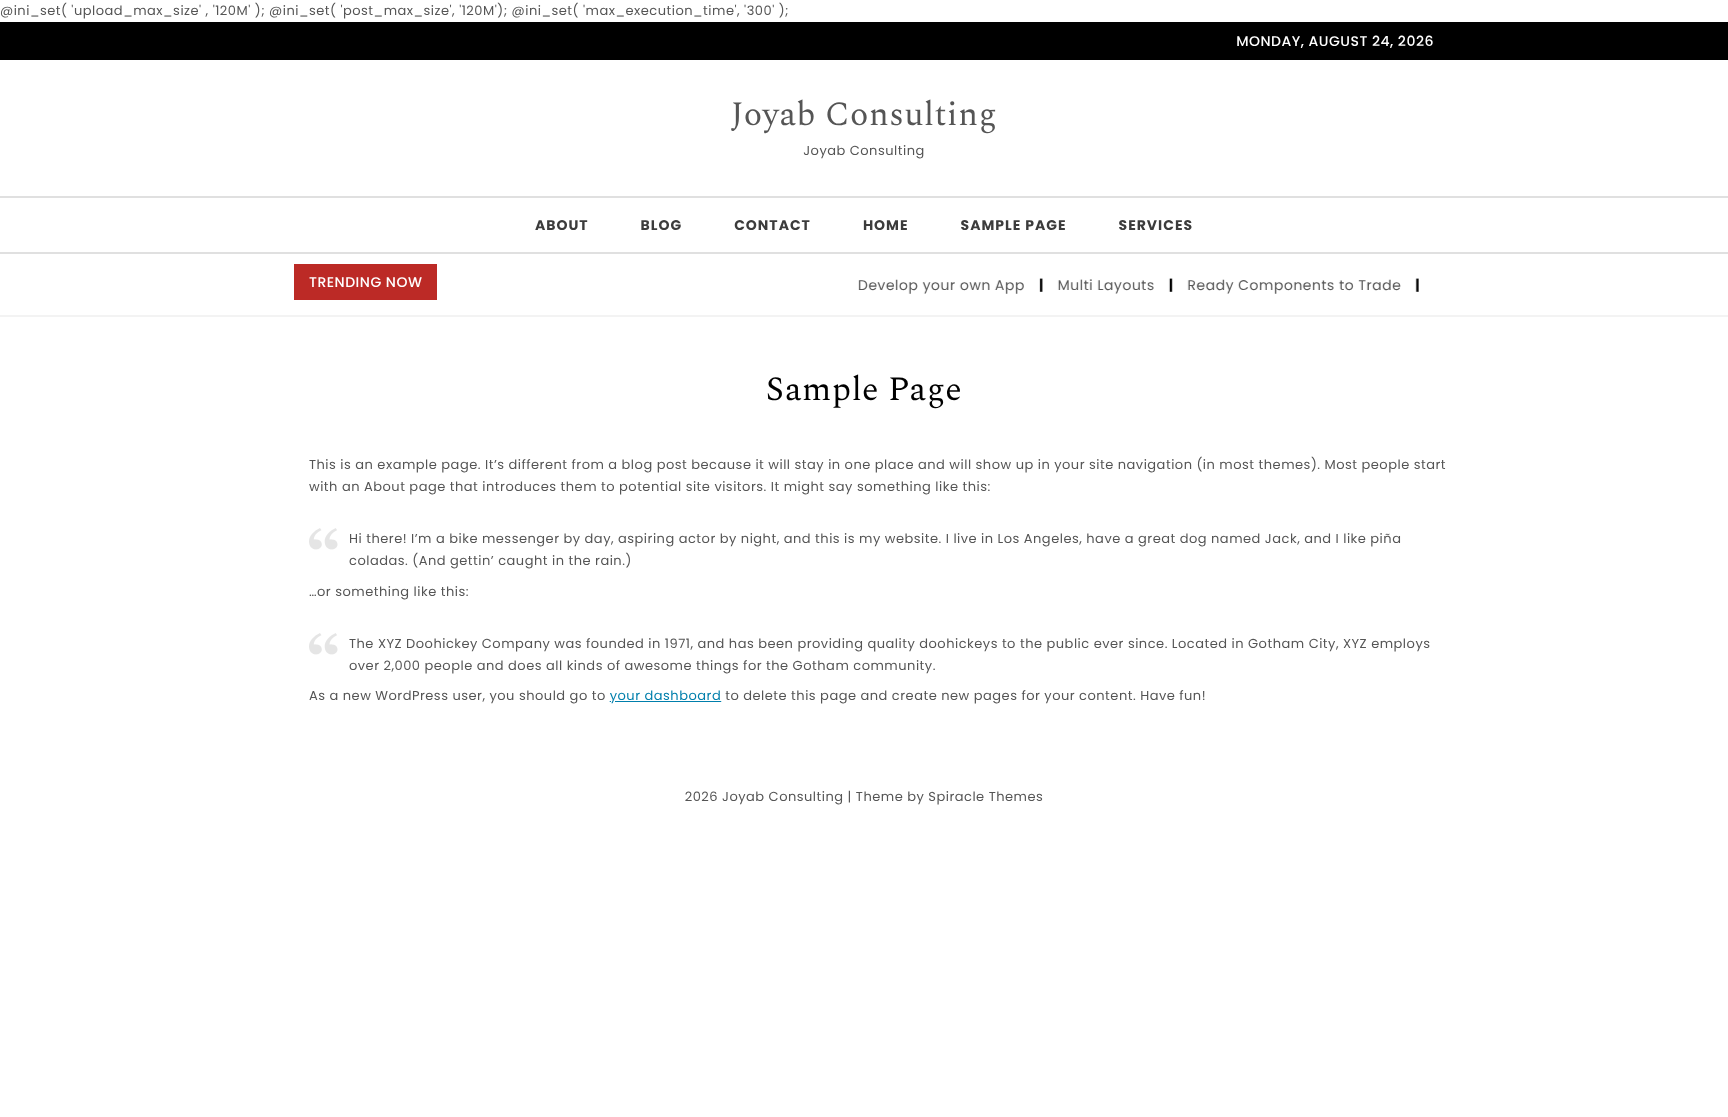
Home (886, 225)
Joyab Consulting (864, 116)
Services (1156, 225)
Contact (772, 225)
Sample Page (1014, 225)
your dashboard (666, 695)
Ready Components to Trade (1287, 285)
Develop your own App (934, 285)
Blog (662, 225)
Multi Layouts (1099, 285)
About (562, 225)
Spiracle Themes (985, 796)
